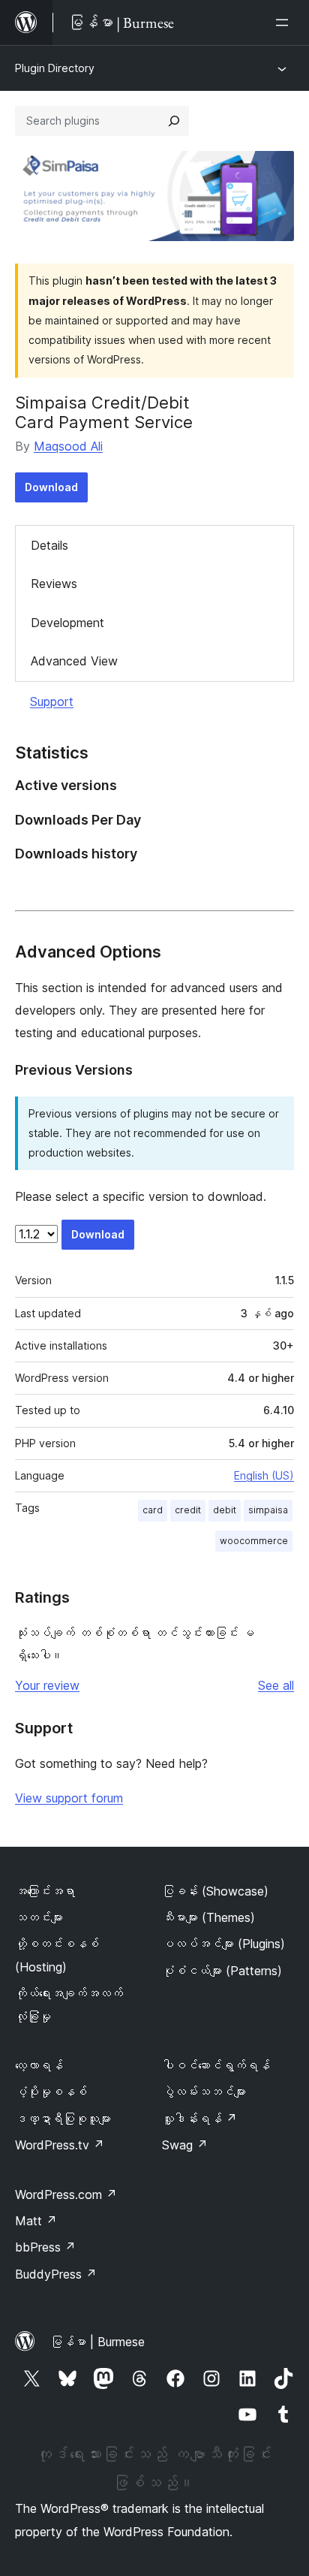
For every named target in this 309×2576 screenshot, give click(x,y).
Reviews (54, 584)
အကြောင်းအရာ (45, 1891)
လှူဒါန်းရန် (199, 2119)
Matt (36, 2221)
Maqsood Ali (68, 446)
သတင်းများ (39, 1917)
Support (52, 701)
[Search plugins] (174, 121)
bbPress (45, 2247)
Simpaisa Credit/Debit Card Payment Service (104, 412)
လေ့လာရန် (39, 2065)
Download (51, 487)
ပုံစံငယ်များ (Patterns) (222, 1971)
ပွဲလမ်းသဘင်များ (204, 2092)
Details (49, 545)
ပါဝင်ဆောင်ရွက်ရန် (216, 2065)
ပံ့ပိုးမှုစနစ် (51, 2092)
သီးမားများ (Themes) (208, 1917)
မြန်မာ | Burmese (97, 2342)
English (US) (264, 1475)
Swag (185, 2145)
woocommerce (254, 1541)
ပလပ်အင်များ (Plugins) (223, 1944)
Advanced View (74, 661)
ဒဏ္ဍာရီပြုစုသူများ (63, 2119)
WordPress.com (66, 2194)
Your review (47, 1685)
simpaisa (268, 1510)
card (153, 1510)
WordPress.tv (60, 2145)
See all (276, 1685)
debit (225, 1510)
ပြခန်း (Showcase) (215, 1891)
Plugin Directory (55, 68)
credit (188, 1510)
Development (67, 623)
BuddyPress (56, 2274)
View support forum (69, 1798)
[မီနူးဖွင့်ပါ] (285, 23)
